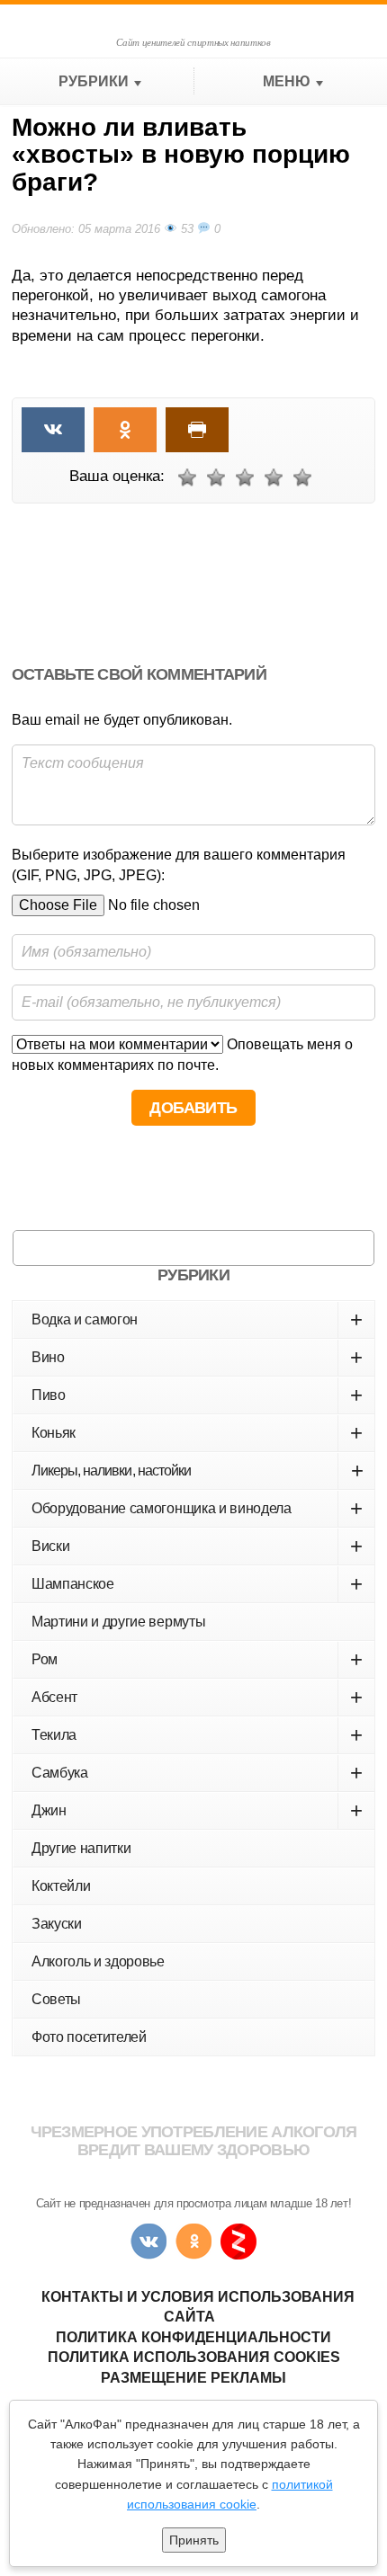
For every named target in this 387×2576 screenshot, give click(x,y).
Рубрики (94, 81)
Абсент (197, 1697)
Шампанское (197, 1584)
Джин (197, 1810)
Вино (197, 1357)
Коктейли (61, 1886)
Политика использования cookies (194, 2357)
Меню (287, 81)
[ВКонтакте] (148, 2242)
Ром (197, 1659)
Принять (194, 2540)
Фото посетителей (89, 2037)
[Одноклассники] (193, 2242)
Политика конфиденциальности (193, 2337)
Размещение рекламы (193, 2378)
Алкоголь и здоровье (98, 1961)
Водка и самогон (197, 1319)
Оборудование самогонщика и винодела (197, 1508)
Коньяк (197, 1433)
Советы (56, 1999)
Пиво (197, 1395)
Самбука (197, 1773)
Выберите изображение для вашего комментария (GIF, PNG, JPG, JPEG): (179, 865)
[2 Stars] (216, 477)
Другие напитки (81, 1848)
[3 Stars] (245, 477)
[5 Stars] (302, 477)
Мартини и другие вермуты (118, 1622)
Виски (197, 1546)
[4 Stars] (274, 477)
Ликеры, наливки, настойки (197, 1471)
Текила (197, 1735)
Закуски (57, 1924)
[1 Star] (187, 477)
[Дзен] (238, 2242)
